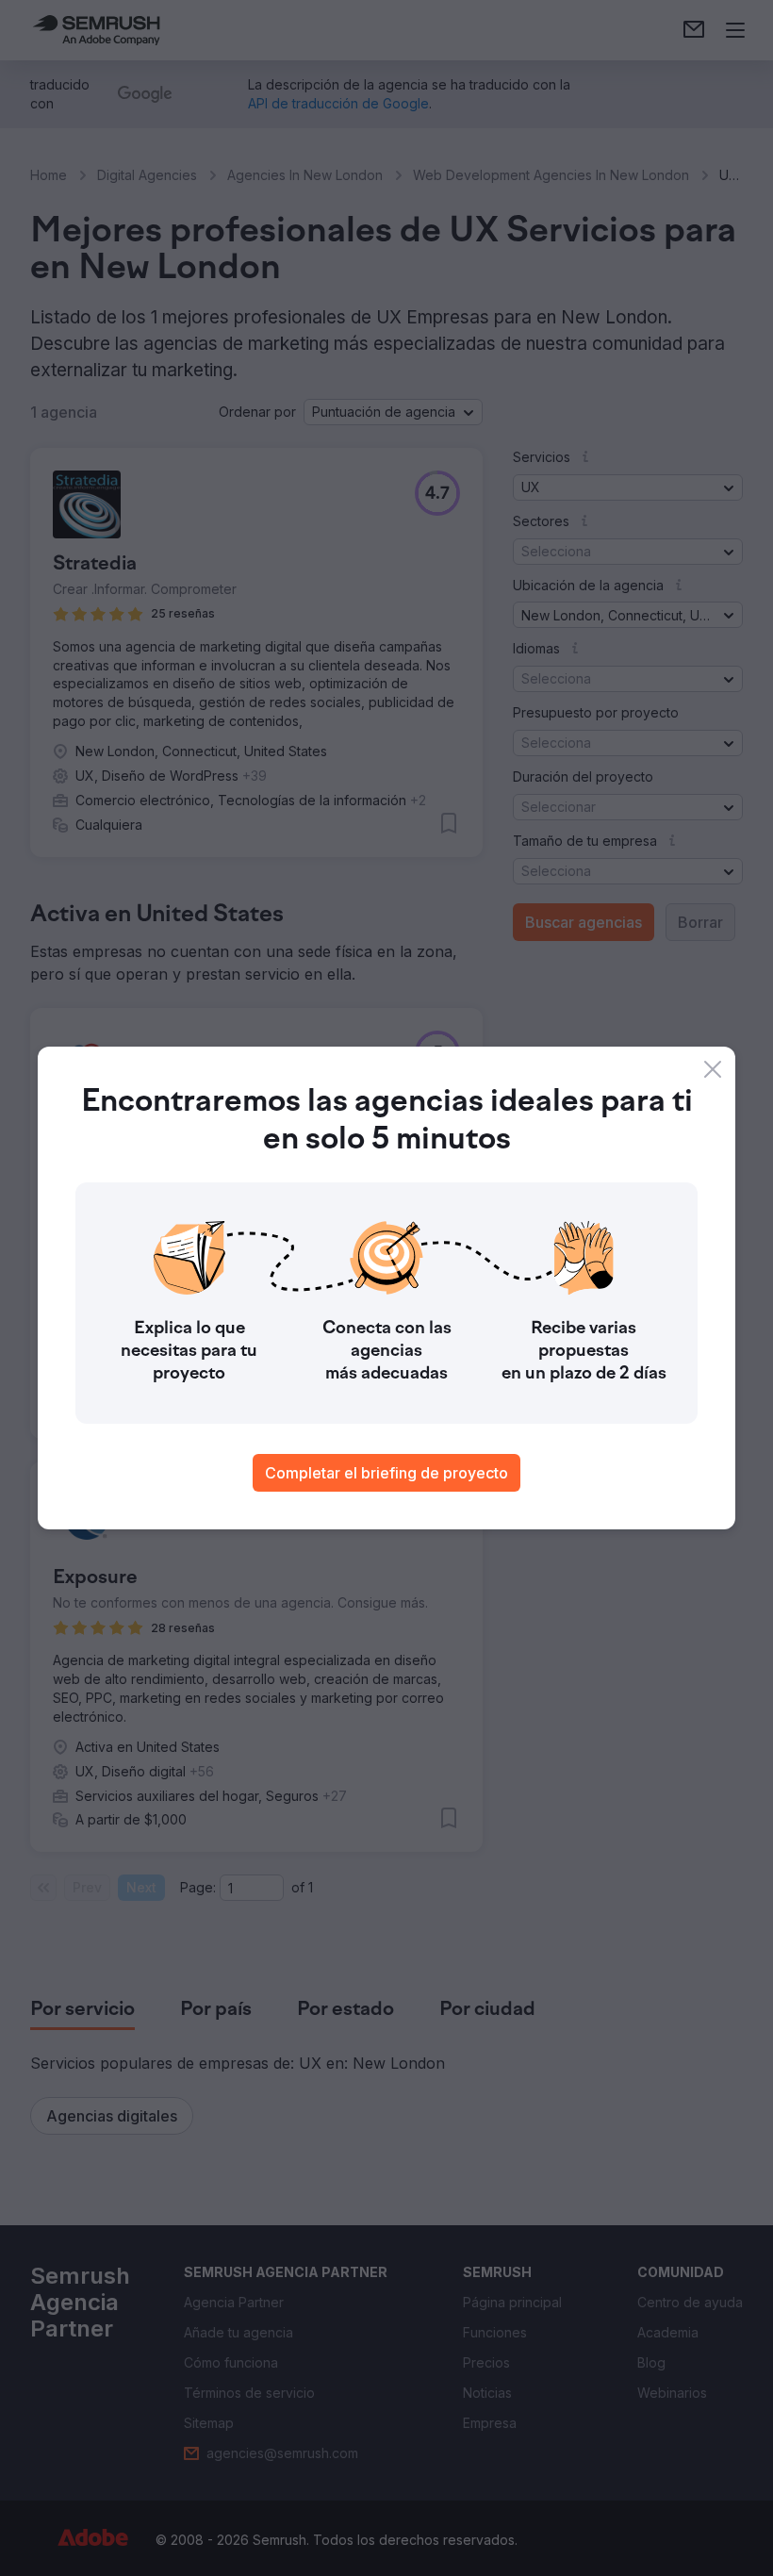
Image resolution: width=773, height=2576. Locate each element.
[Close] (713, 1069)
